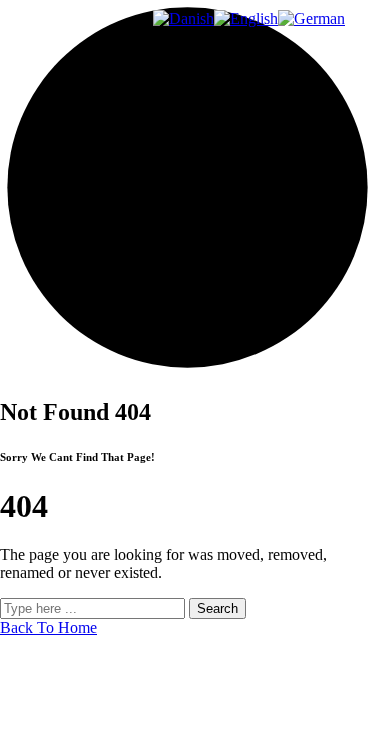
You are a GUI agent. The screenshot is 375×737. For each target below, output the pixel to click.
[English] (246, 18)
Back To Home (48, 627)
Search (217, 608)
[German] (311, 18)
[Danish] (183, 18)
